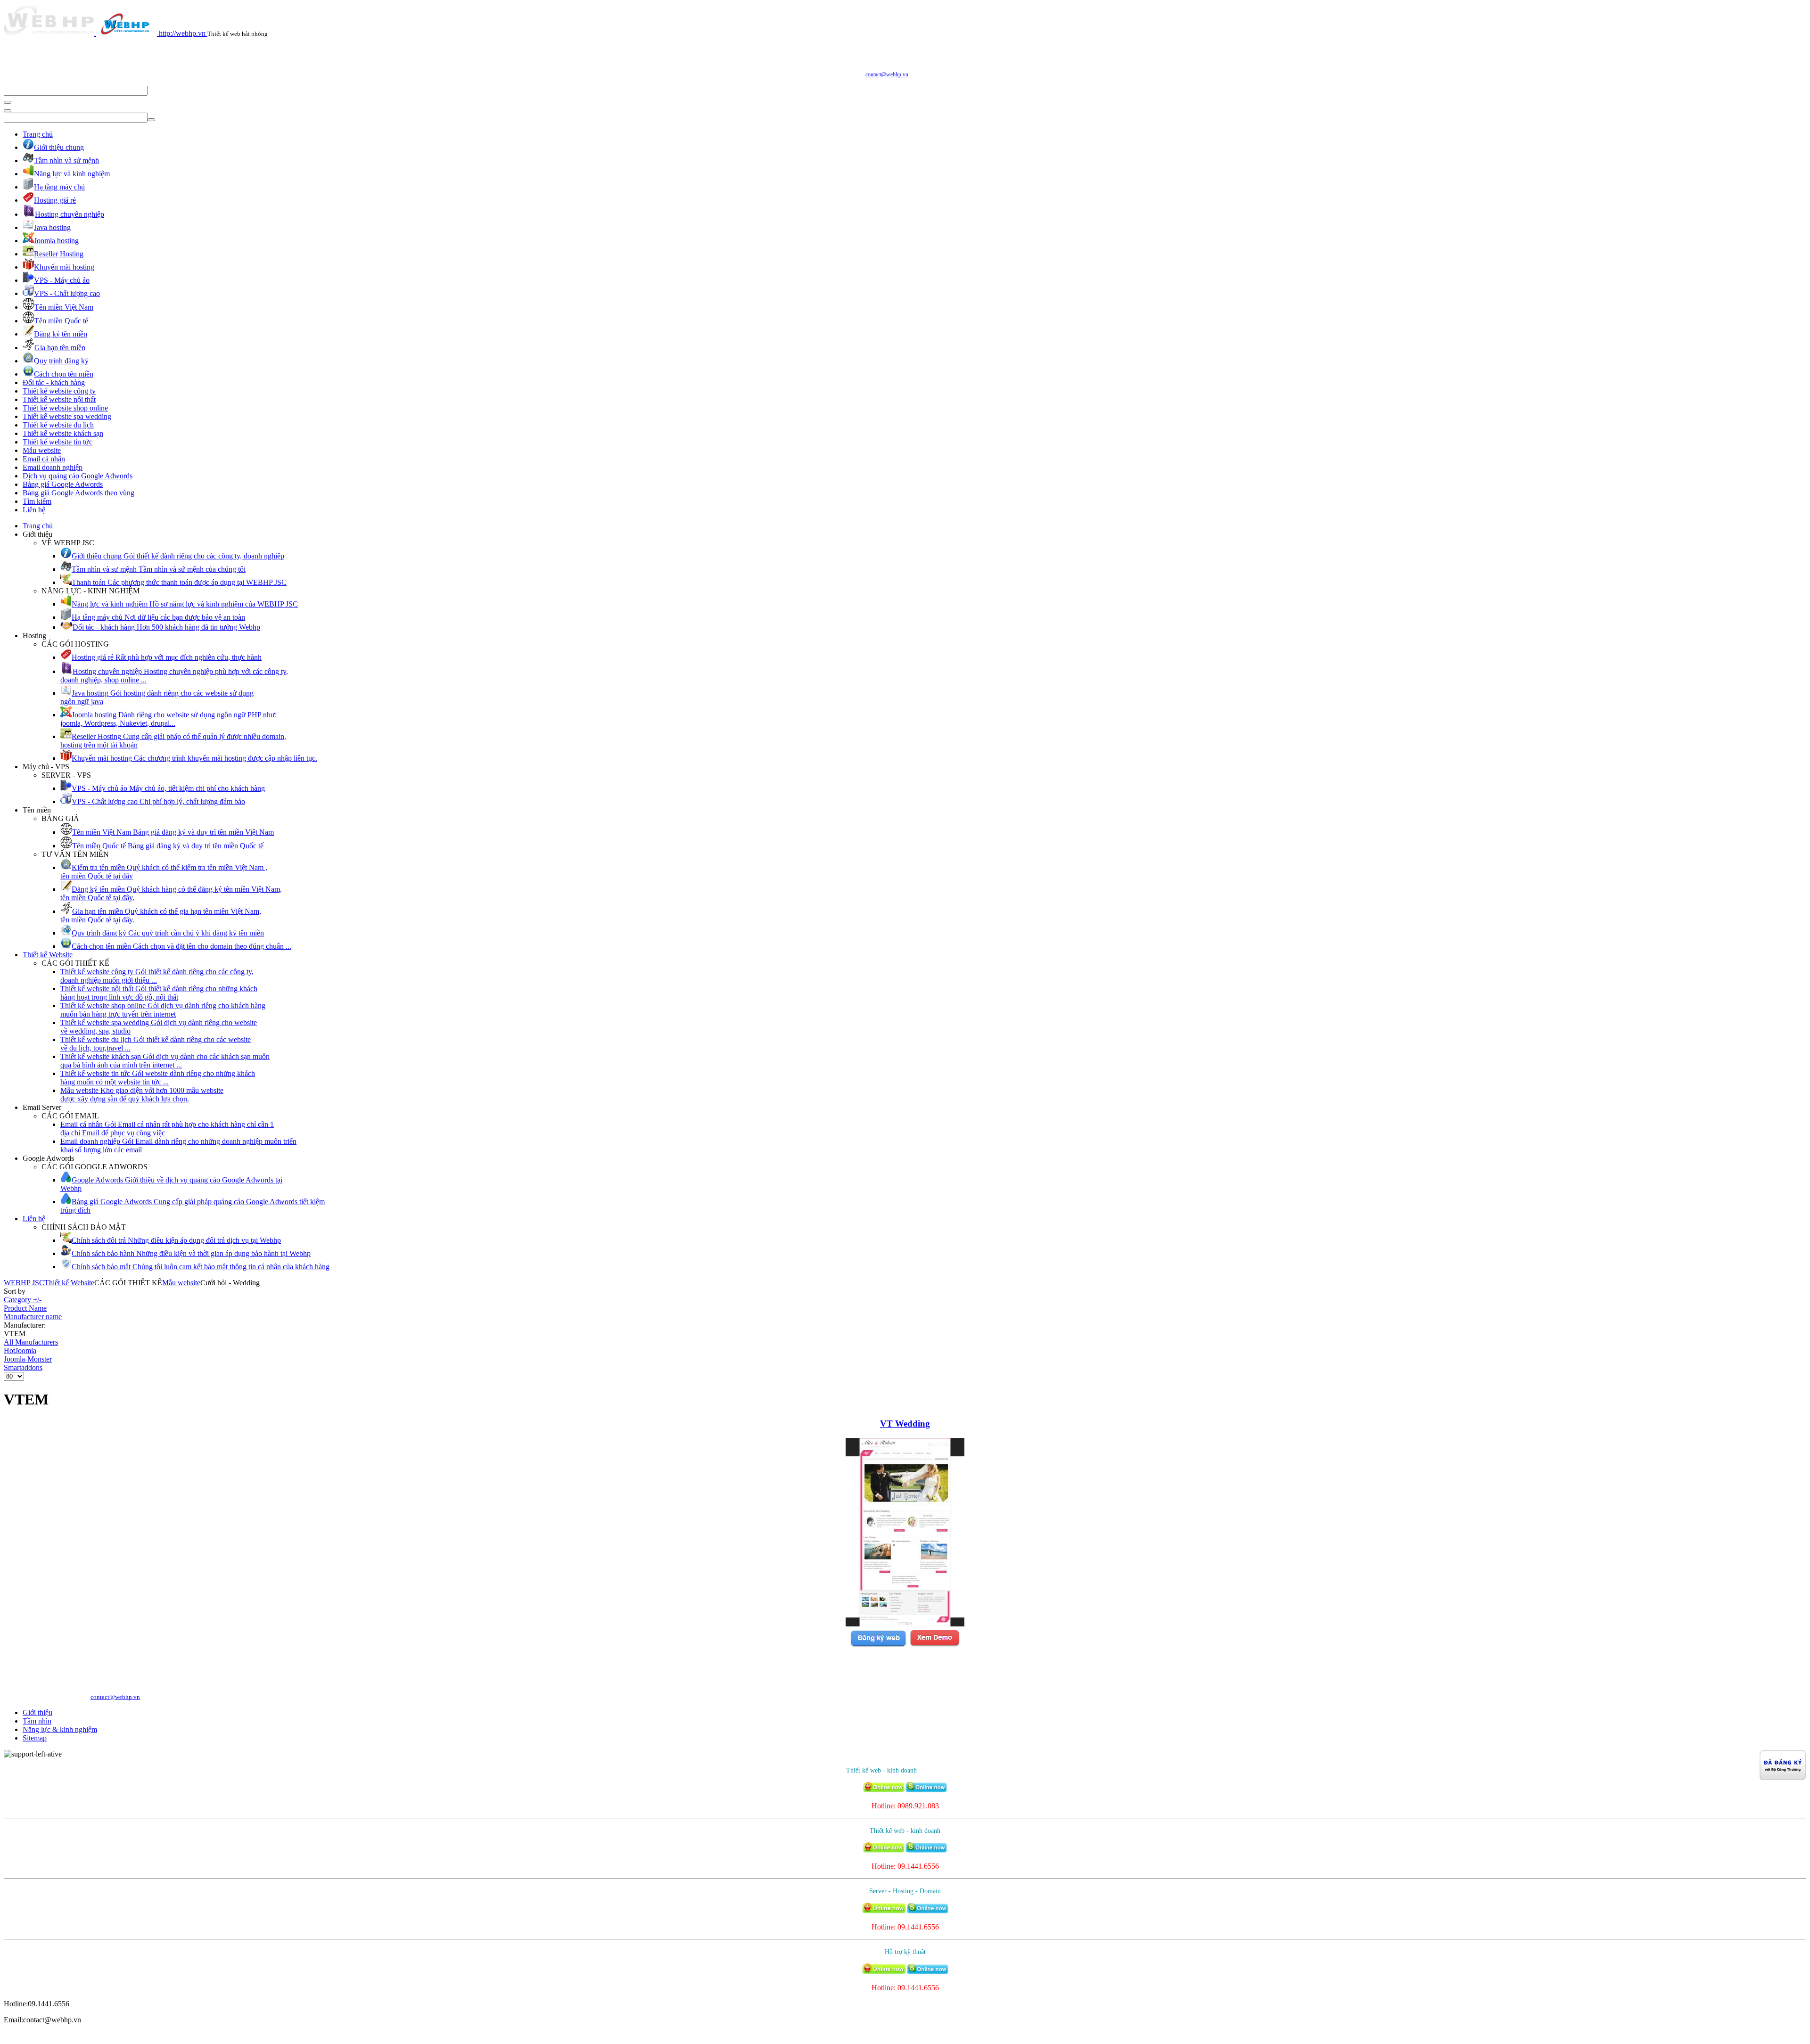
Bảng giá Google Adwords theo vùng (78, 493)
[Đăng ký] (878, 1645)
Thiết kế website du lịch (58, 425)
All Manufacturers (31, 1342)
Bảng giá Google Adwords (63, 484)
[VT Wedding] (905, 1624)
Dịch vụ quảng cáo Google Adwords (78, 476)
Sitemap (35, 1738)
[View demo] (934, 1645)
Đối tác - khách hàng (54, 382)
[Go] (8, 102)
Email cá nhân (44, 459)
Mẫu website (42, 450)
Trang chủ (38, 134)
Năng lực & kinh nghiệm (60, 1729)
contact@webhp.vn (887, 74)
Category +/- (23, 1300)
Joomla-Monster (28, 1359)
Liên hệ (34, 510)
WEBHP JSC (24, 1283)
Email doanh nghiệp (53, 467)
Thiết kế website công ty (59, 391)
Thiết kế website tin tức (58, 442)
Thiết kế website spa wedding (67, 416)
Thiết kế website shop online (65, 408)
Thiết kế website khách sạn (63, 433)
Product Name (25, 1308)
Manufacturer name (33, 1317)
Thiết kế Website (48, 955)
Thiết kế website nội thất (59, 399)
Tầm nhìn (37, 1721)
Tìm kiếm (37, 501)
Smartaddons (23, 1367)
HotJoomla (20, 1350)
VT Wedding (905, 1424)
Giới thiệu (37, 1712)
